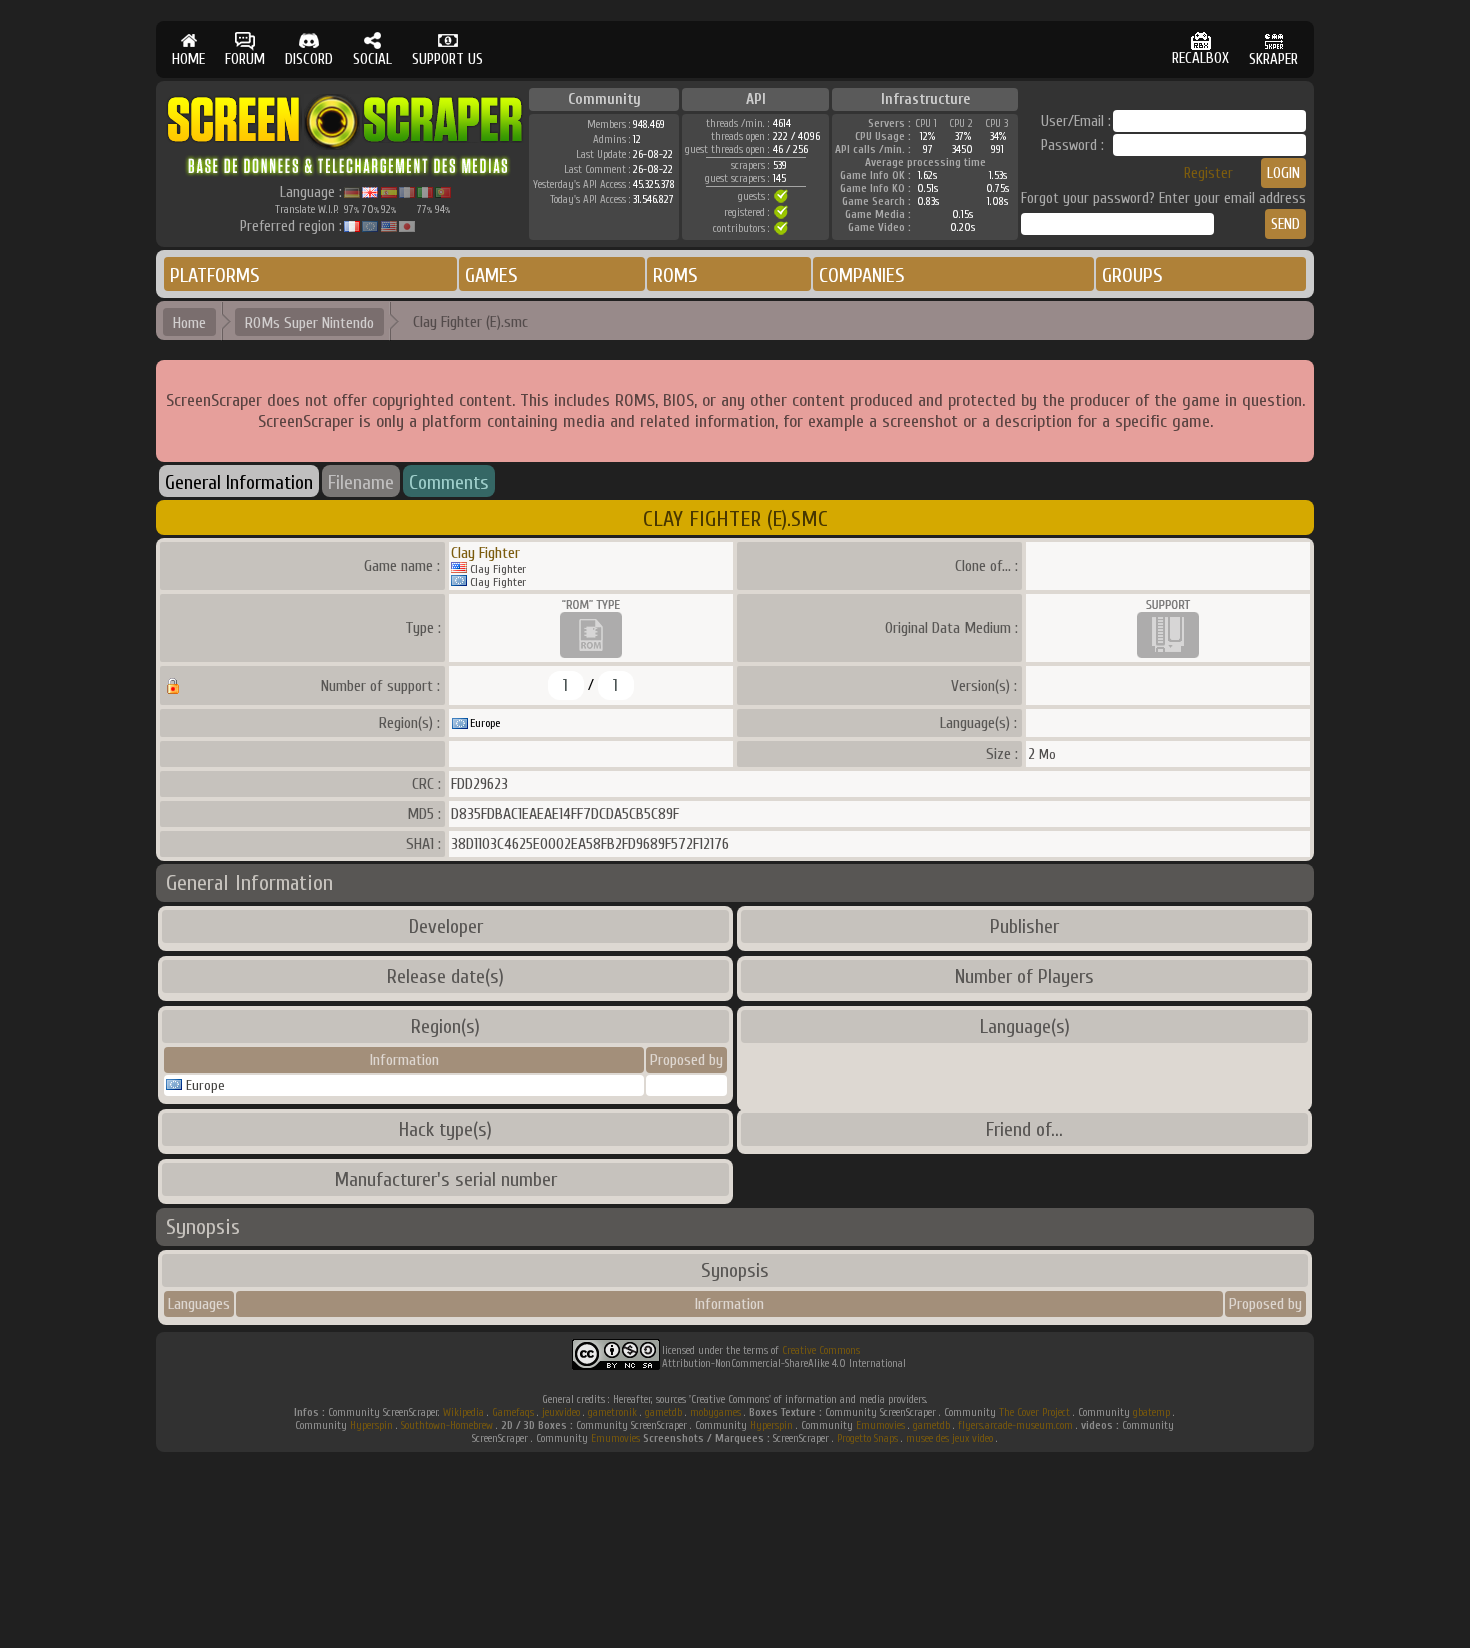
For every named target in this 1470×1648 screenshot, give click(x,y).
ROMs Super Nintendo (309, 323)
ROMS (675, 275)
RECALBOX (1200, 58)
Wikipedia (463, 1412)
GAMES (491, 275)
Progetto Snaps (867, 1438)
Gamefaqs (513, 1412)
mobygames (715, 1412)
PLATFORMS (215, 275)
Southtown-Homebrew (447, 1425)
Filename (361, 482)
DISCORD (309, 59)
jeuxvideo (561, 1412)
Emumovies (880, 1425)
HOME (188, 59)
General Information (239, 482)
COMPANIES (862, 275)
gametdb (663, 1412)
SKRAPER (1273, 59)
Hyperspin (371, 1425)
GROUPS (1132, 275)
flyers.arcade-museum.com (1015, 1425)
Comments (449, 482)
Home (189, 323)
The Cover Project (1034, 1412)
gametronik (612, 1412)
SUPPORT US (447, 59)
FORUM (245, 59)
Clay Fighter (485, 553)
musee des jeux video (949, 1438)
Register (1208, 173)
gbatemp (1151, 1412)
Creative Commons (821, 1350)
